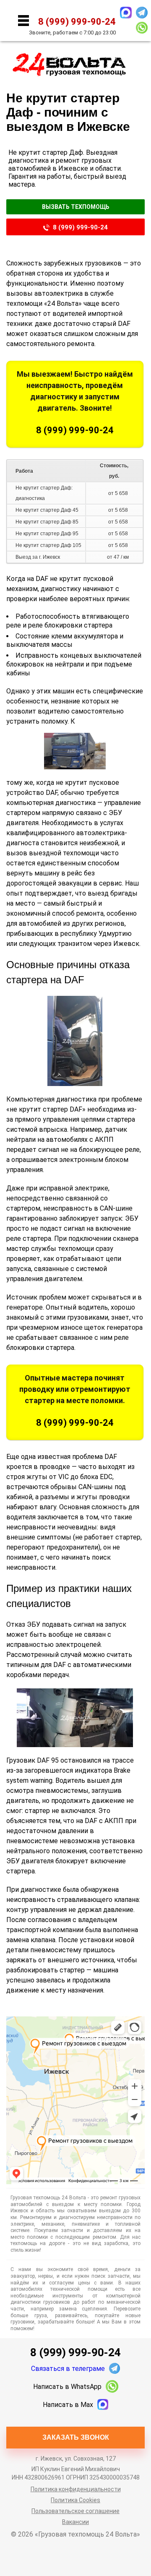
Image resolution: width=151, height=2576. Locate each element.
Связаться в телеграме (68, 2369)
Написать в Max (68, 2405)
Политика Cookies (75, 2500)
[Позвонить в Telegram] (142, 13)
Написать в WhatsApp (67, 2387)
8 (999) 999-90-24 (80, 227)
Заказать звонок (76, 2437)
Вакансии (75, 2522)
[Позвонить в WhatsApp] (142, 28)
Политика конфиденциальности (76, 2489)
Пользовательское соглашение (75, 2511)
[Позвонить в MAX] (126, 13)
